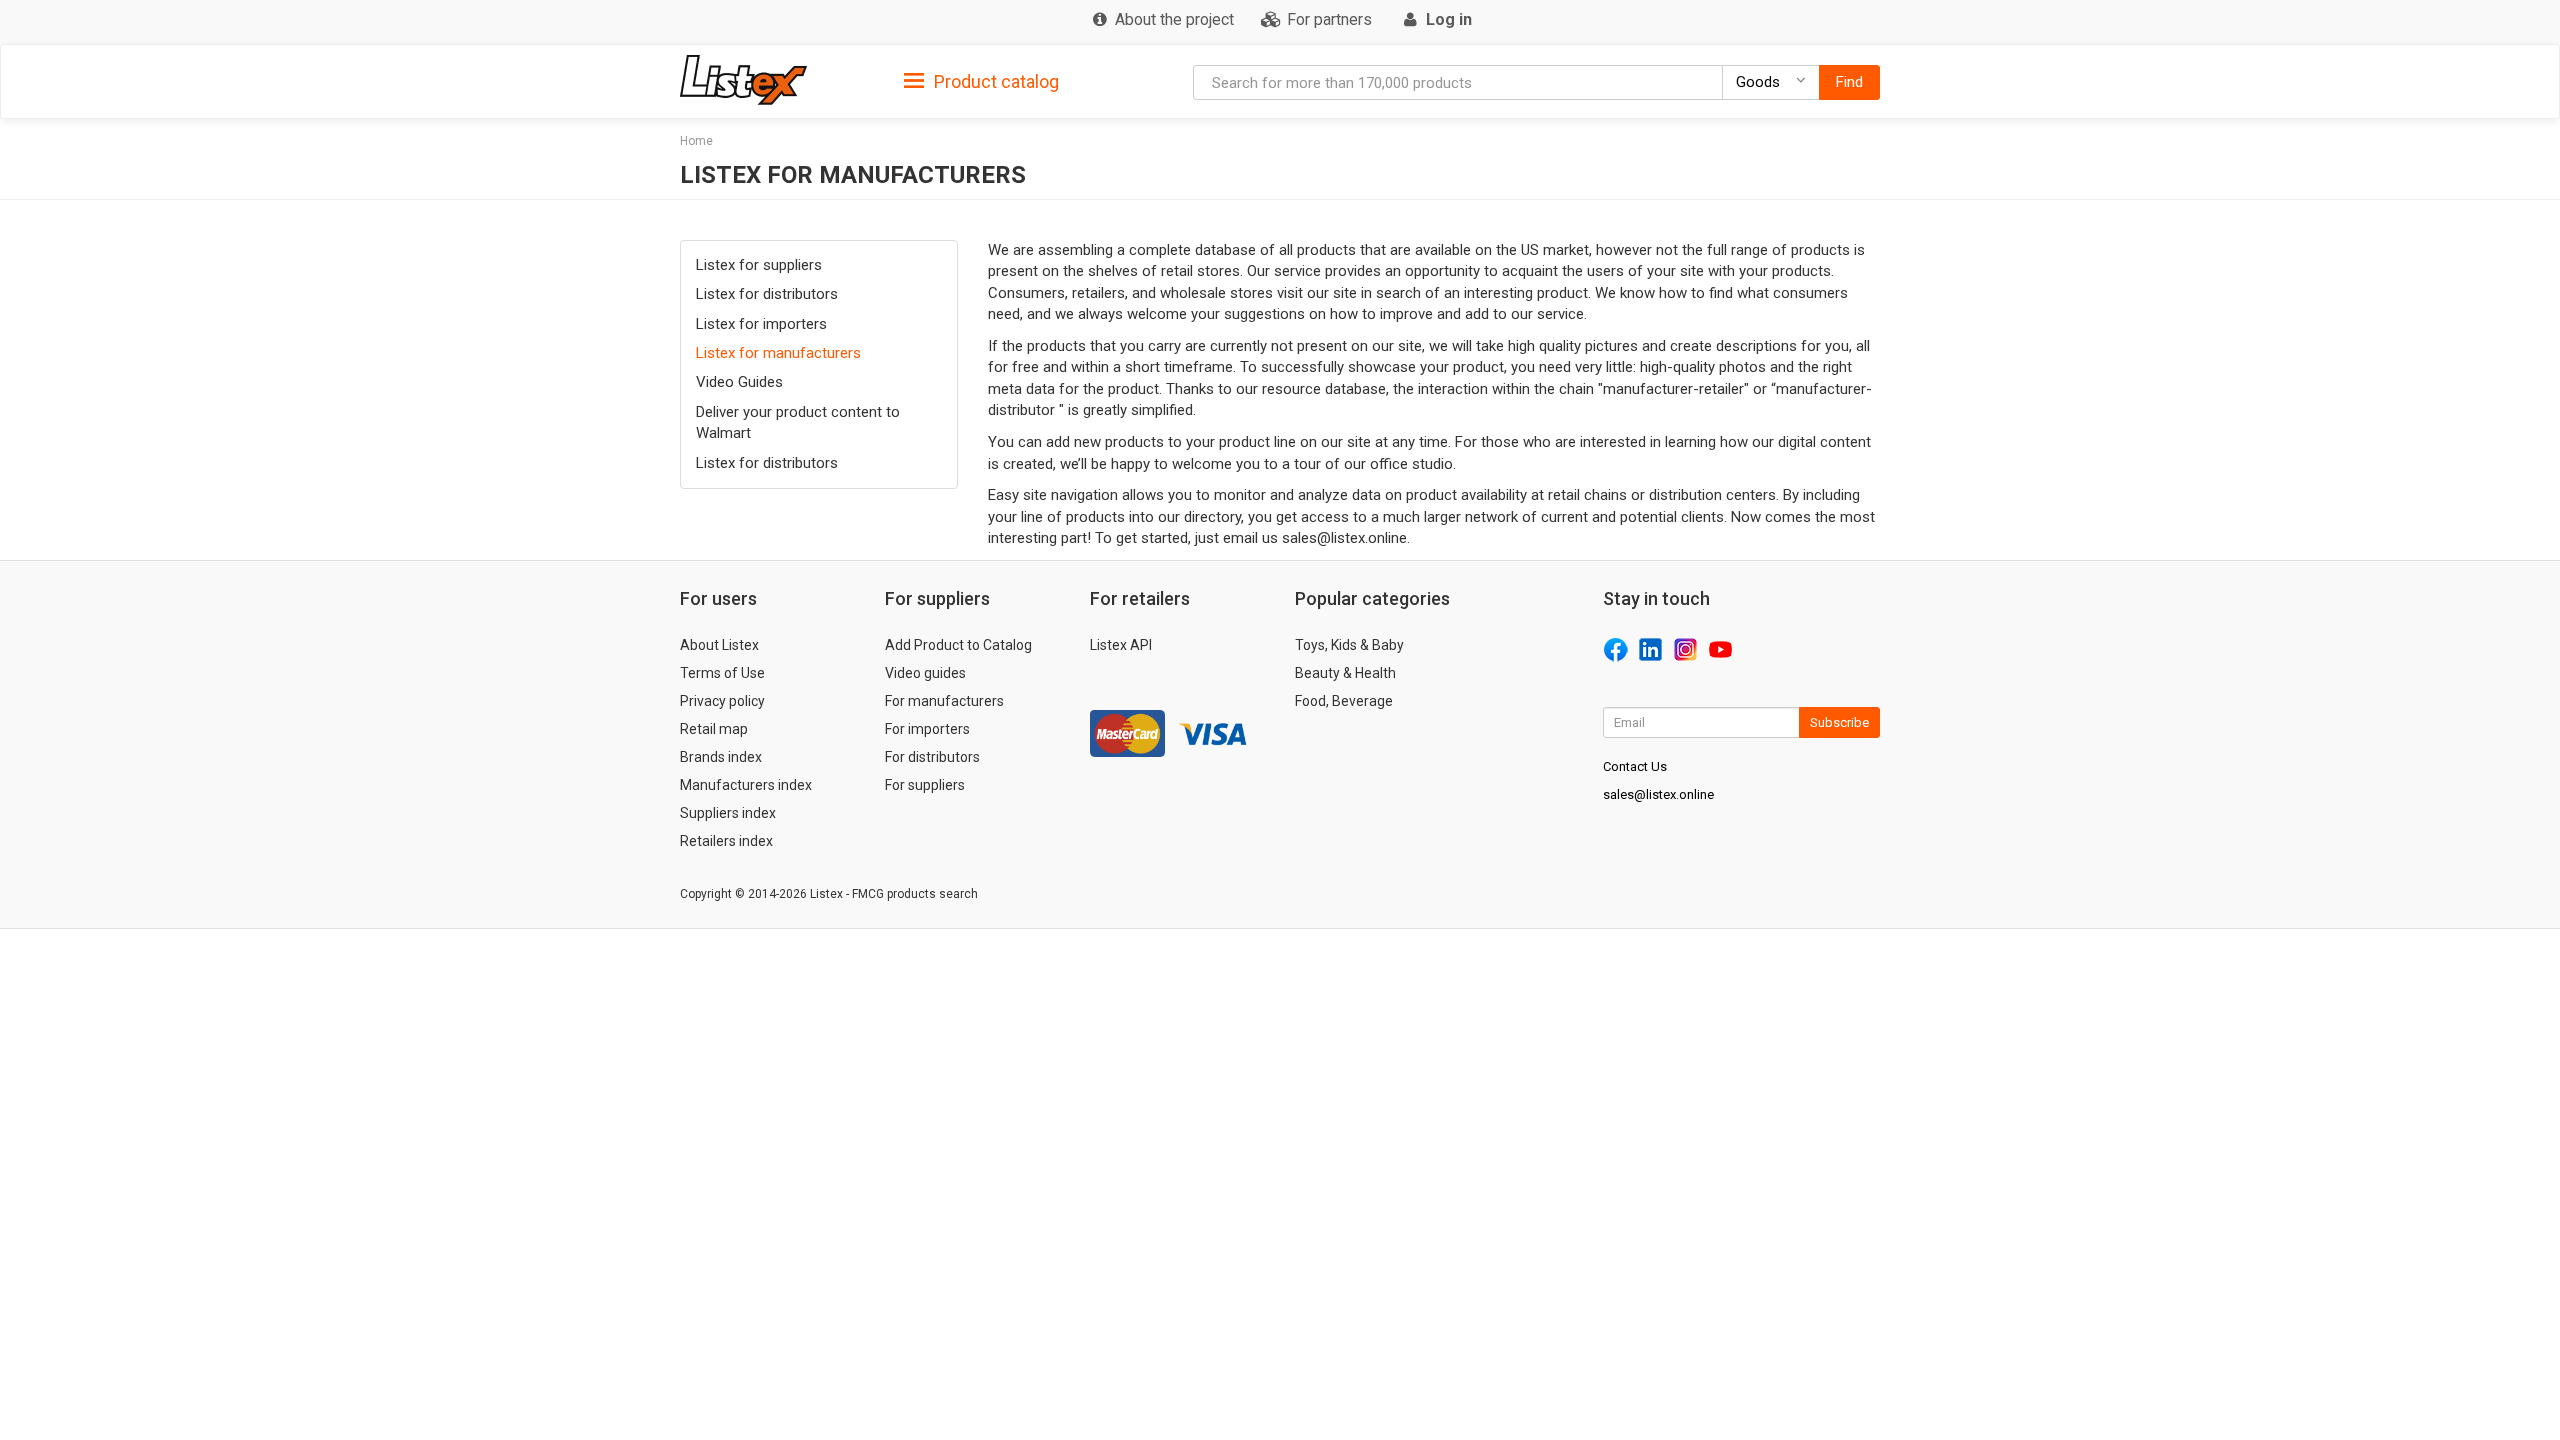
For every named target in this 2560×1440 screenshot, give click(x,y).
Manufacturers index (746, 785)
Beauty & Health (1345, 673)
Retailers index (726, 841)
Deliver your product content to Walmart (798, 422)
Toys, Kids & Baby (1349, 645)
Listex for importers (761, 324)
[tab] (981, 80)
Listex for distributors (767, 294)
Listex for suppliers (759, 265)
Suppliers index (728, 813)
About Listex (719, 645)
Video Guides (739, 382)
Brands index (721, 757)
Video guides (925, 673)
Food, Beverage (1344, 701)
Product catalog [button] (994, 81)
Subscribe (1839, 722)
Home (696, 141)
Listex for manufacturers (778, 353)
